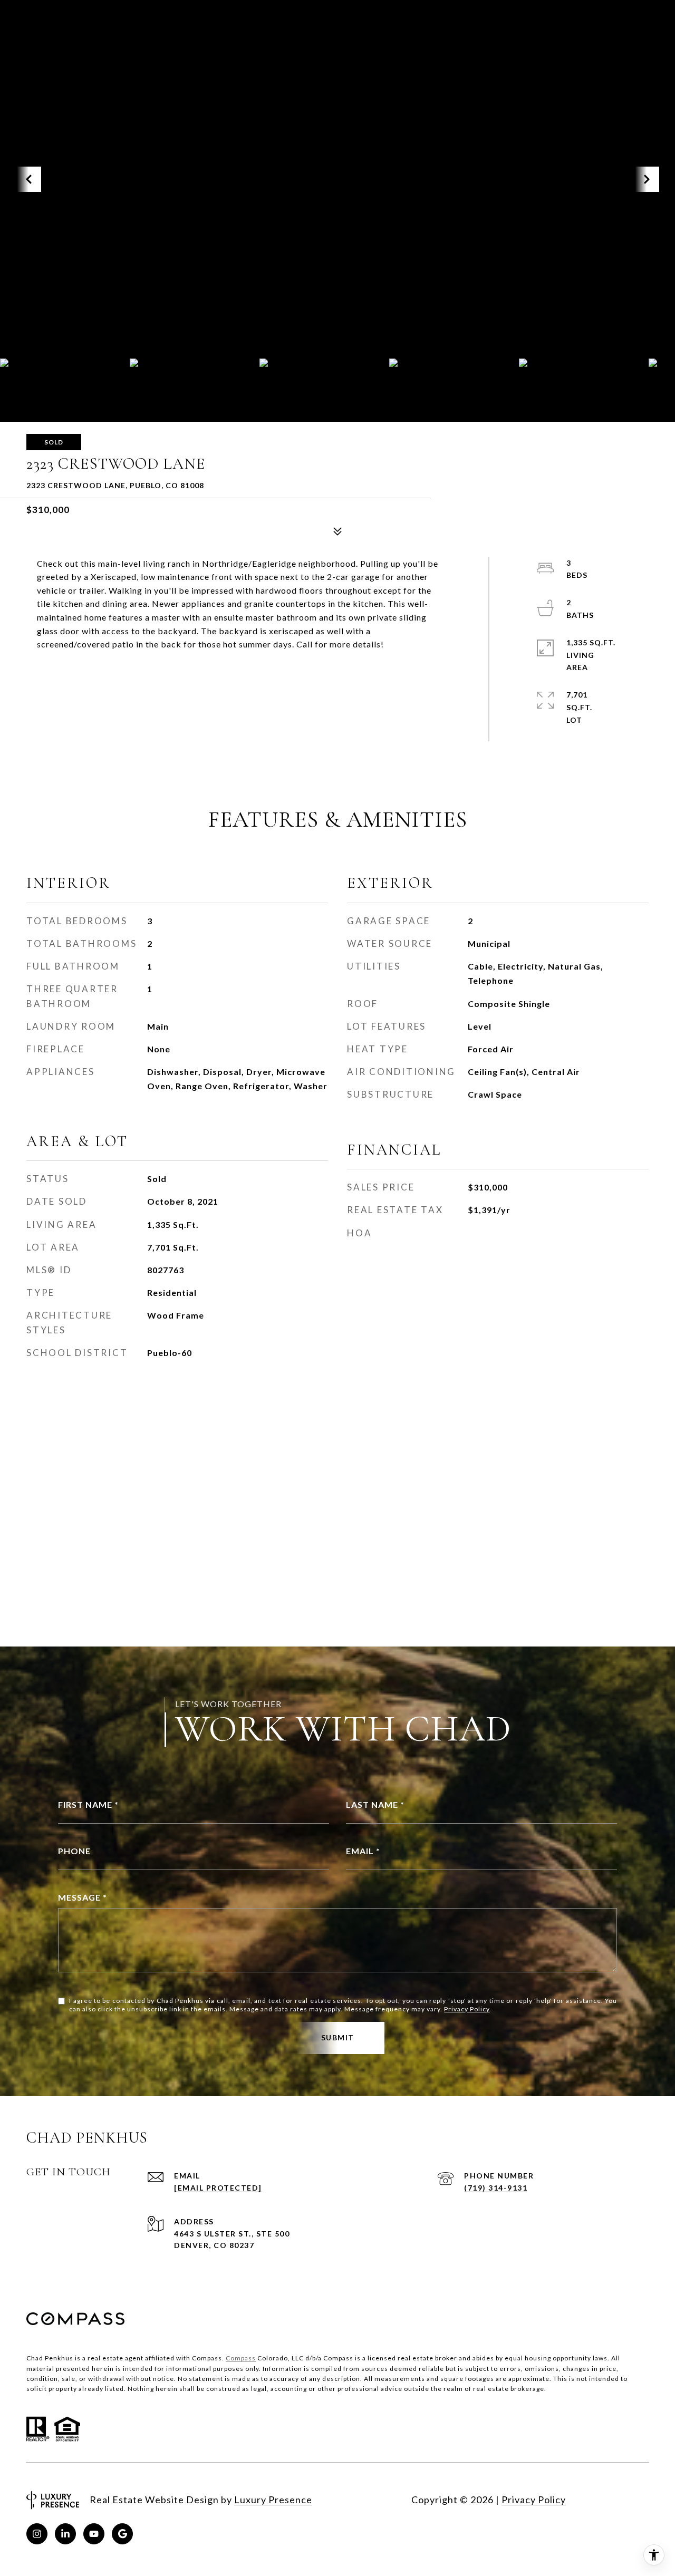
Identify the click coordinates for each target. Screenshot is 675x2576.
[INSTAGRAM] (37, 2534)
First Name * (88, 1804)
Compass (241, 2358)
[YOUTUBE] (94, 2534)
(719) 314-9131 (496, 2188)
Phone (74, 1851)
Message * (83, 1897)
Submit (338, 2037)
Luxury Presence (273, 2500)
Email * (363, 1851)
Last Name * (375, 1804)
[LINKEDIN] (65, 2534)
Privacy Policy (467, 2009)
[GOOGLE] (122, 2534)
